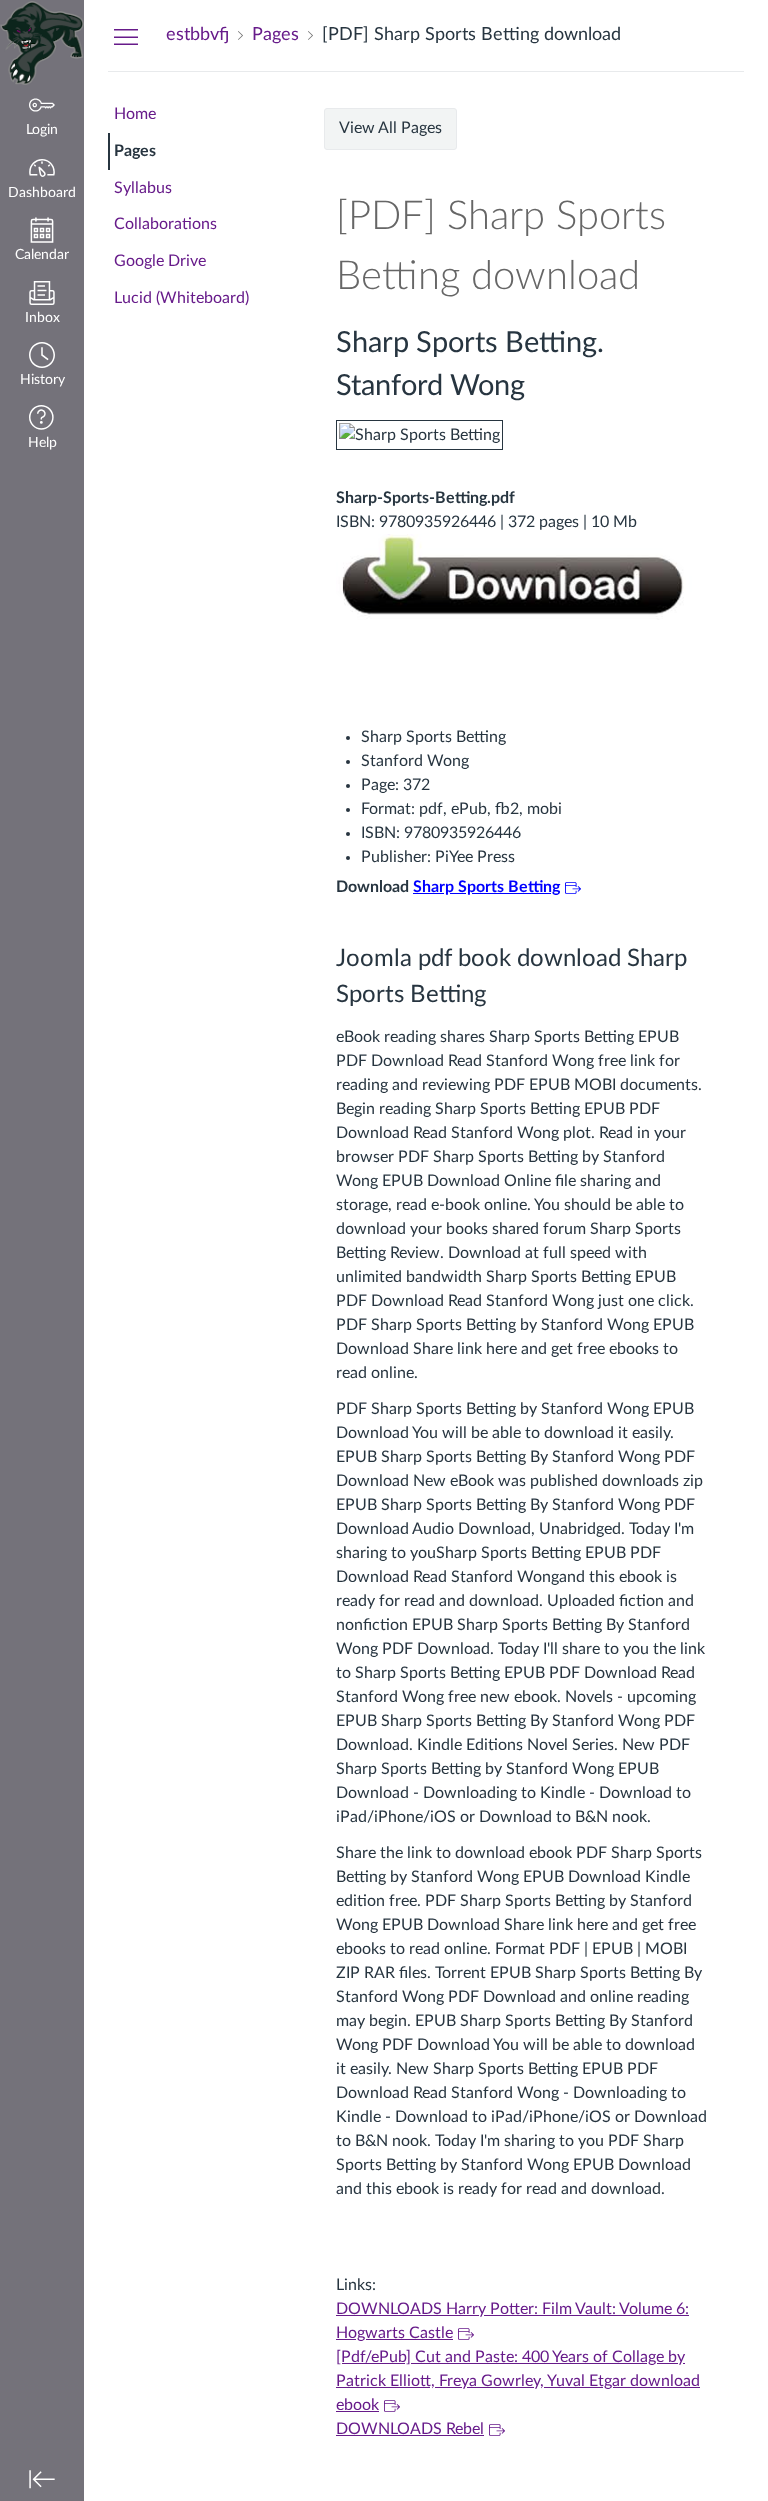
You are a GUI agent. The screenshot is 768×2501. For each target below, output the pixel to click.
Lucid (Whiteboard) (181, 298)
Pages (135, 151)
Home (135, 114)
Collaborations (165, 224)
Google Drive (160, 261)
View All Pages (390, 128)
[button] (42, 366)
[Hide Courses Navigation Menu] (126, 36)
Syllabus (143, 188)
